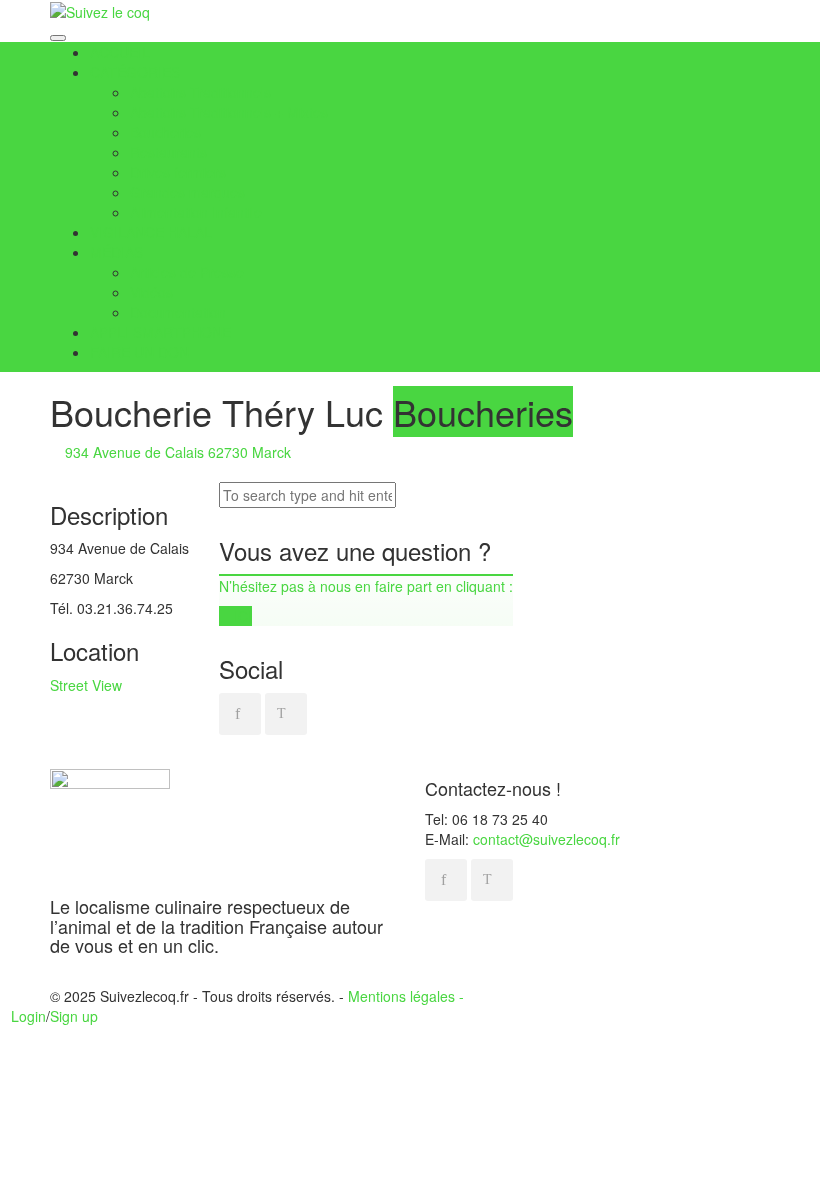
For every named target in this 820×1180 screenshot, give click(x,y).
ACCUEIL (120, 52)
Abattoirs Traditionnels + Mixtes (229, 112)
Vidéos (151, 292)
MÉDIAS (116, 252)
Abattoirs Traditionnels (200, 92)
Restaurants (168, 152)
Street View (86, 685)
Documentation (178, 312)
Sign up (74, 1016)
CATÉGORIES (135, 72)
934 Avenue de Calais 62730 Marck (176, 452)
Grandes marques (187, 192)
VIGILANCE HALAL (151, 232)
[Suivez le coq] (100, 10)
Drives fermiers (178, 172)
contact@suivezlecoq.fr (546, 839)
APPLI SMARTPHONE (160, 332)
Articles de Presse (187, 272)
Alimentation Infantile (196, 212)
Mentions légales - (406, 996)
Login (28, 1016)
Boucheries (165, 132)
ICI (241, 616)
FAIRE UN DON (139, 352)
